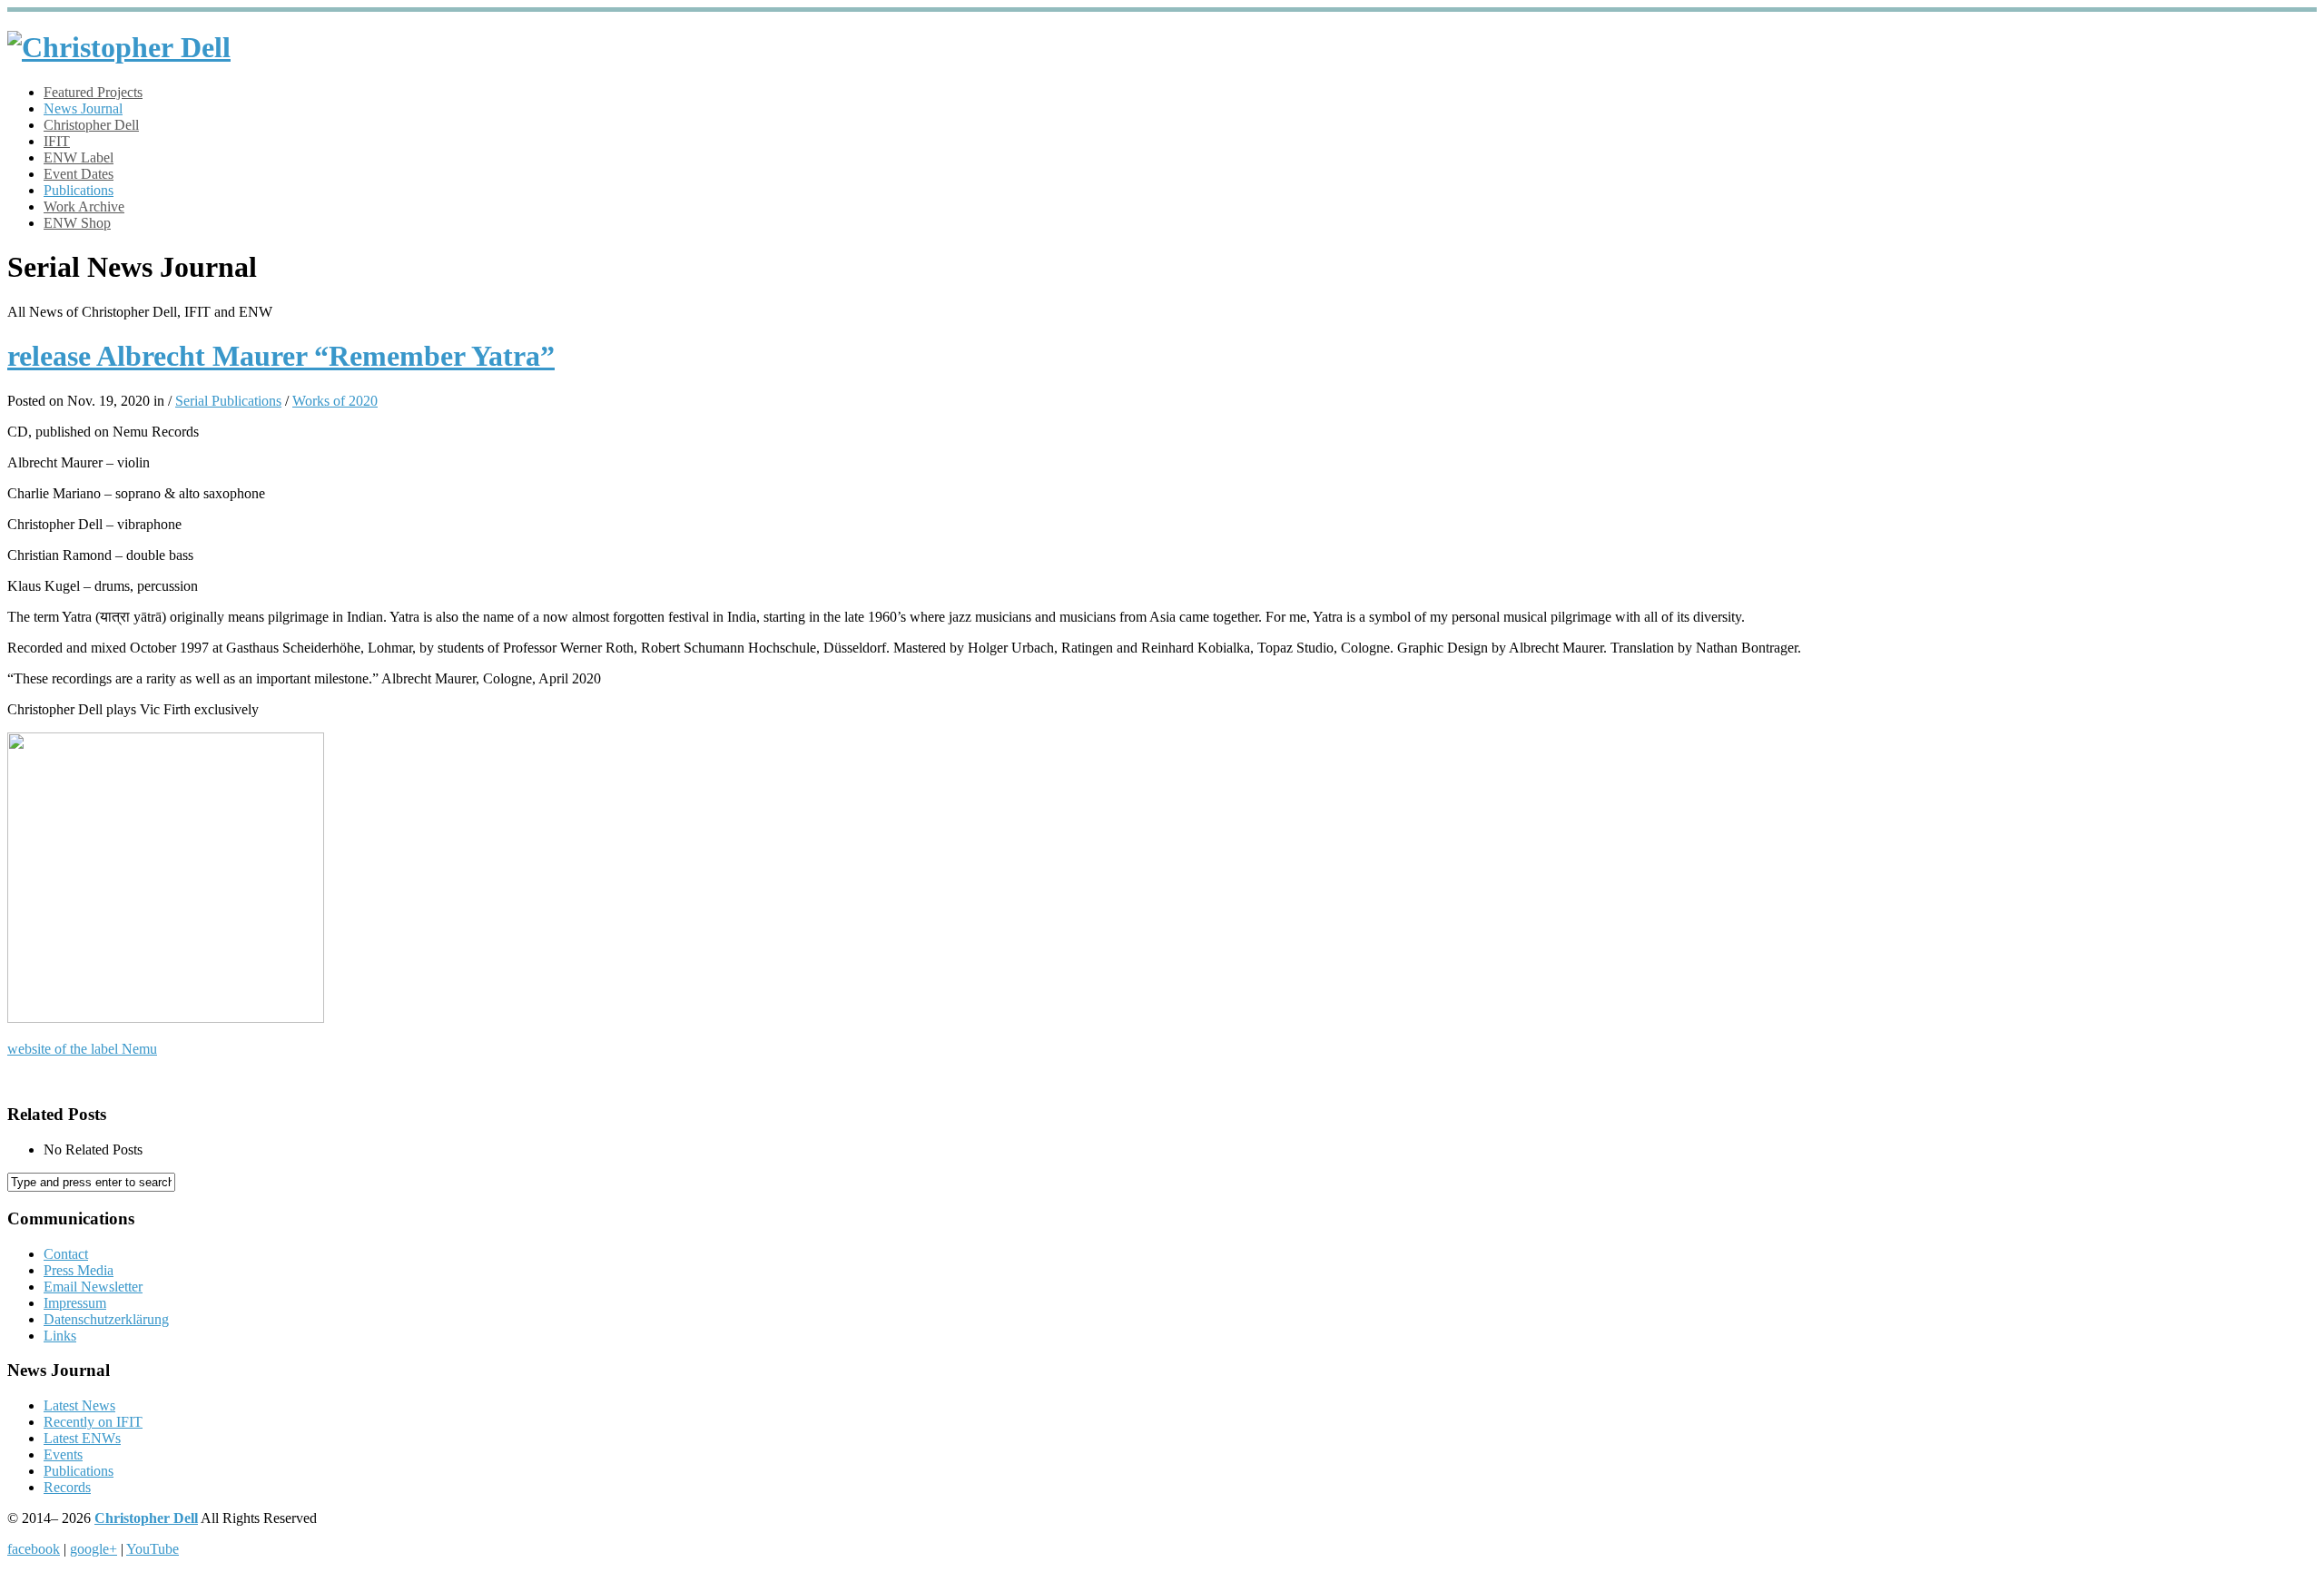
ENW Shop (77, 223)
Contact (66, 1254)
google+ (94, 1549)
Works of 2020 (335, 401)
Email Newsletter (93, 1287)
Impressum (75, 1303)
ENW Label (79, 157)
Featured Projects (93, 92)
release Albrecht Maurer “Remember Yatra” (281, 356)
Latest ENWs (82, 1438)
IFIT (57, 141)
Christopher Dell (91, 125)
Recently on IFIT (93, 1422)
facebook (34, 1549)
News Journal (83, 108)
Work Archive (84, 206)
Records (67, 1487)
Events (63, 1454)
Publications (79, 190)
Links (60, 1336)
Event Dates (79, 174)
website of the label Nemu (82, 1049)
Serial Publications (228, 401)
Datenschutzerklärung (106, 1319)
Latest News (79, 1405)
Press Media (79, 1270)
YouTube (153, 1549)
